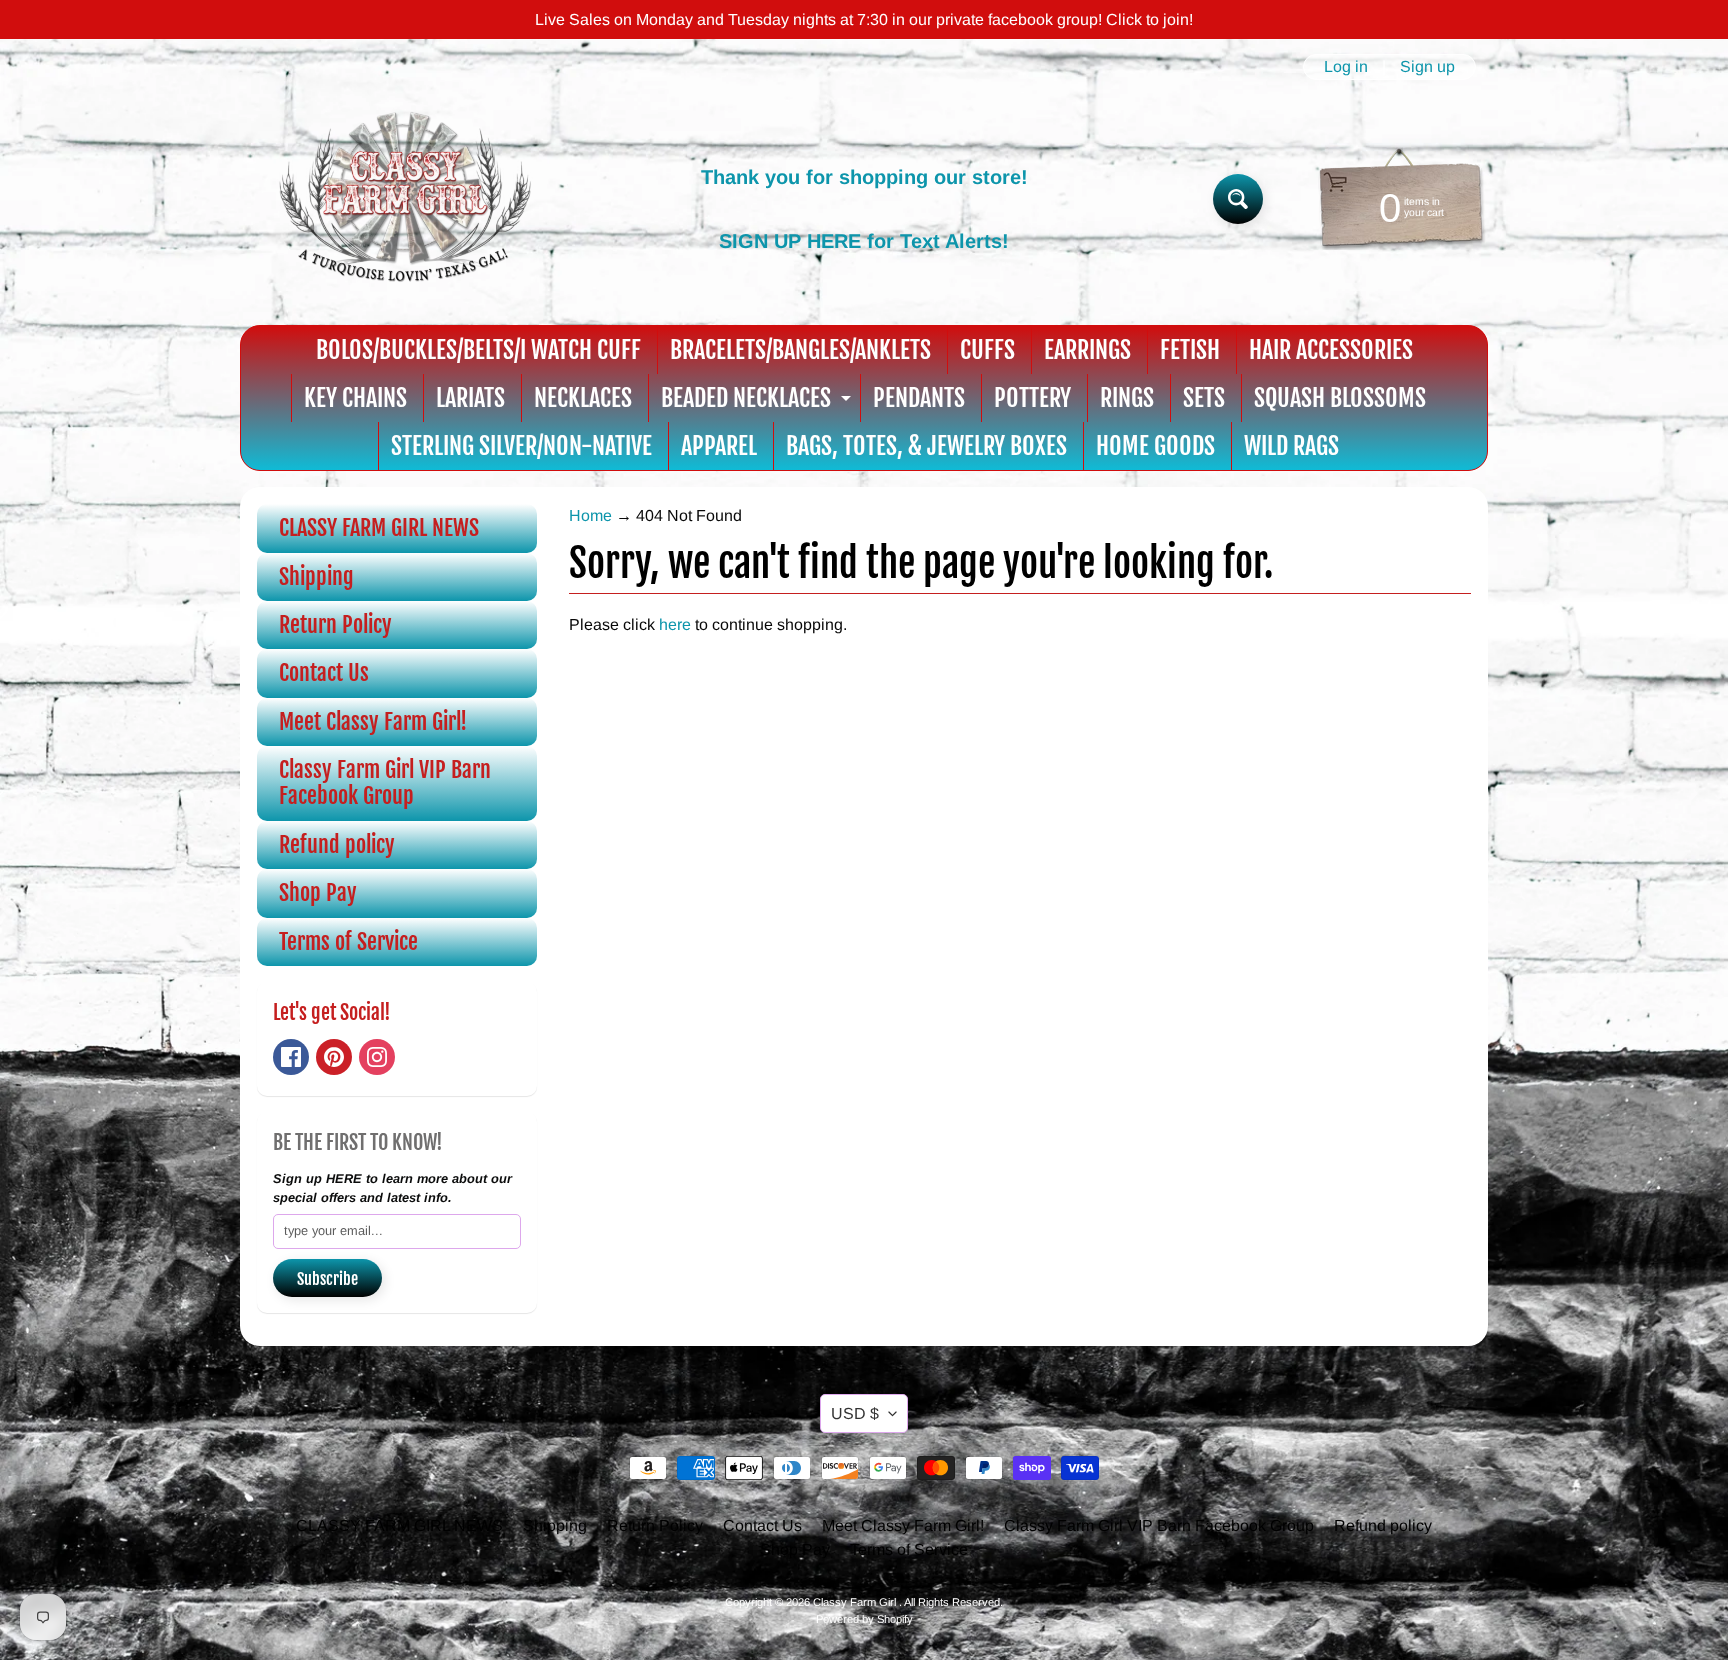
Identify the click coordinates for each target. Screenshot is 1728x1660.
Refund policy (337, 844)
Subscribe (327, 1279)
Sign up (1427, 67)
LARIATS (470, 398)
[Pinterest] (334, 1057)
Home (590, 515)
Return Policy (335, 624)
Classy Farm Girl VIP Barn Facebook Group (385, 782)
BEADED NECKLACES (758, 402)
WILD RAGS (1291, 446)
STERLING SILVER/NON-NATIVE (521, 446)
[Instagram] (377, 1057)
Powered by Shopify (864, 1619)
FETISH (1190, 350)
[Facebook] (291, 1057)
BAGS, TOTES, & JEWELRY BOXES (926, 446)
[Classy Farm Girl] (405, 199)
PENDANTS (919, 398)
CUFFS (987, 350)
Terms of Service (348, 941)
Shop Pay (318, 892)
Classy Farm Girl (856, 1602)
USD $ (855, 1413)
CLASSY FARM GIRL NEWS (379, 527)
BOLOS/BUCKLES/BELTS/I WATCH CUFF (478, 350)
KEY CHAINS (355, 398)
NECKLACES (583, 398)
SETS (1204, 398)
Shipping (316, 576)
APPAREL (719, 446)
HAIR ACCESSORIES (1331, 350)
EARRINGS (1087, 350)
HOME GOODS (1155, 446)
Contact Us (324, 672)
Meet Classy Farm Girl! (373, 721)
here (675, 624)
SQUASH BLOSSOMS (1340, 398)
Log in (1346, 67)
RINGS (1127, 398)
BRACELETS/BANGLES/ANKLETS (800, 350)
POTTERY (1032, 398)
